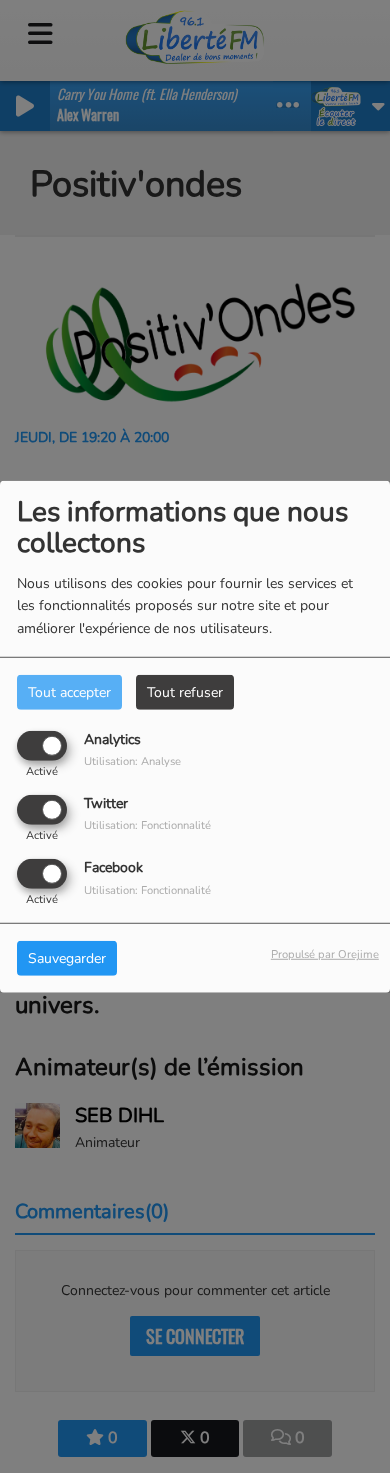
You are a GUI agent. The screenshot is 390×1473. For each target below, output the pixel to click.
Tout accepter (69, 691)
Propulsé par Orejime (325, 954)
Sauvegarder (67, 958)
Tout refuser (185, 691)
